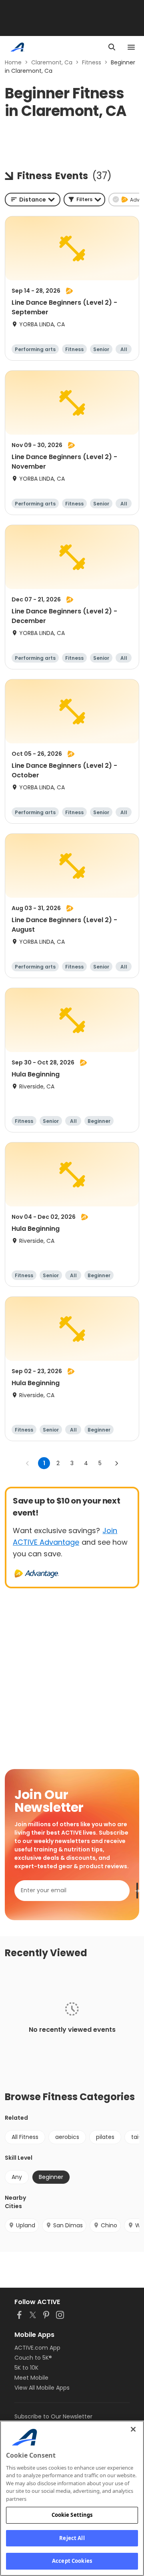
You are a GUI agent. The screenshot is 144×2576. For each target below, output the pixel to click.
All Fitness (25, 2137)
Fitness (92, 62)
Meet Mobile (31, 2378)
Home (13, 62)
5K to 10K (26, 2368)
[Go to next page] (116, 1463)
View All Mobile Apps (42, 2388)
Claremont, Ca (52, 62)
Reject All (72, 2538)
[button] (84, 200)
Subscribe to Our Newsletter (53, 2416)
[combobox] (33, 200)
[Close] (133, 2429)
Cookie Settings (72, 2515)
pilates (105, 2137)
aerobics (67, 2137)
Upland (26, 2225)
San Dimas (68, 2225)
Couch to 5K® (33, 2358)
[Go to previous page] (28, 1463)
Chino (109, 2225)
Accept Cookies (72, 2561)
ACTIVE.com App (37, 2348)
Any (17, 2177)
